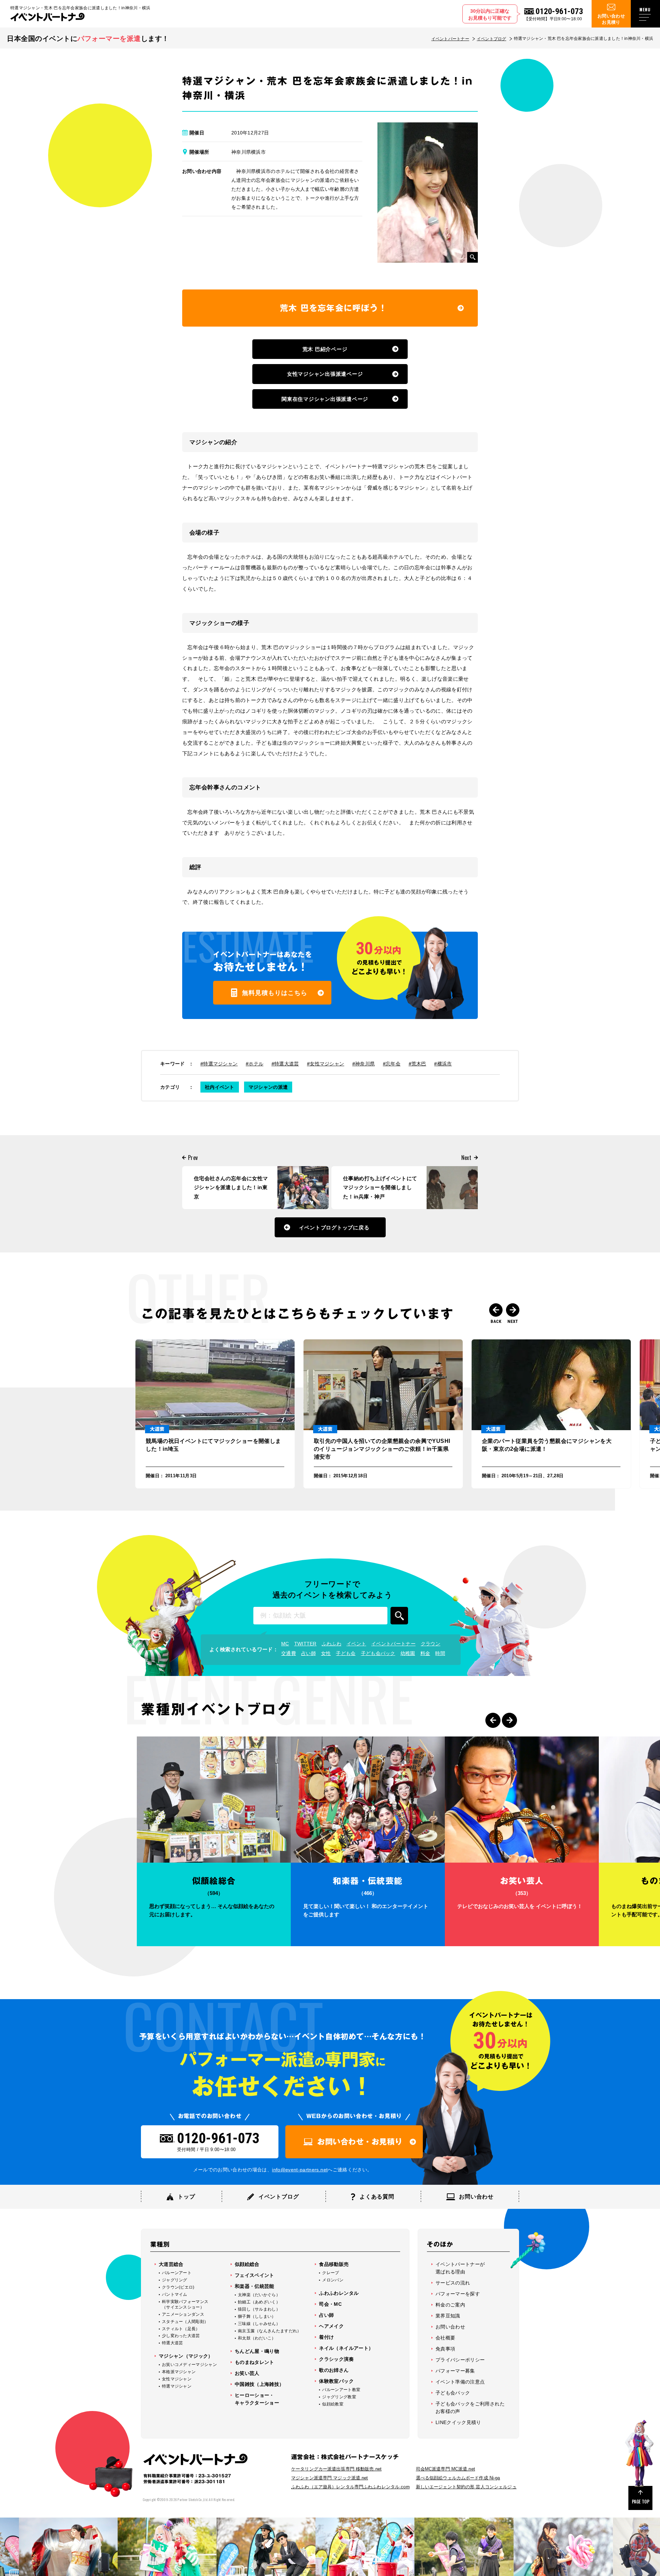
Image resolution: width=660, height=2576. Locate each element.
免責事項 (445, 2349)
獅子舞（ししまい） (257, 2316)
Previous (496, 1310)
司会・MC (330, 2304)
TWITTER (305, 1644)
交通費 (289, 1653)
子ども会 (346, 1653)
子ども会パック (378, 1653)
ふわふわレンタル (339, 2293)
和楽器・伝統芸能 (255, 2286)
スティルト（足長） (181, 2329)
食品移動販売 (334, 2264)
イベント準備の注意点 (460, 2382)
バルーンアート (177, 2273)
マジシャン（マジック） (186, 2356)
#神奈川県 (364, 1064)
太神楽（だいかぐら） (259, 2295)
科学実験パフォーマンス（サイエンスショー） (185, 2304)
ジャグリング (175, 2280)
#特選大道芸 (285, 1064)
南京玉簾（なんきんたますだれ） (270, 2331)
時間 (440, 1653)
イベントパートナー (450, 39)
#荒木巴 (417, 1064)
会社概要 (445, 2338)
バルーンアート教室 (341, 2390)
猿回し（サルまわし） (259, 2309)
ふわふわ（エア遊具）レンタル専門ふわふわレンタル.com (350, 2487)
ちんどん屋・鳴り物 (257, 2351)
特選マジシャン (177, 2386)
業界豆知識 (448, 2316)
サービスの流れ (453, 2283)
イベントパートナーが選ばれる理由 (460, 2268)
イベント (356, 1644)
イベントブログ (492, 39)
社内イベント (220, 1087)
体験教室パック (336, 2381)
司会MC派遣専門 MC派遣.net (445, 2469)
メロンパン (333, 2280)
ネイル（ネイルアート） (346, 2348)
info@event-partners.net (300, 2170)
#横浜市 (443, 1064)
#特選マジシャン (219, 1064)
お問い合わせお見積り (611, 19)
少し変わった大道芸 (181, 2336)
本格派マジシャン (179, 2372)
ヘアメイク (331, 2326)
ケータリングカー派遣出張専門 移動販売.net (336, 2469)
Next (513, 1310)
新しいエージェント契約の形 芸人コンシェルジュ (466, 2487)
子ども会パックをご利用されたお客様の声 (470, 2408)
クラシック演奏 (336, 2359)
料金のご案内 (450, 2305)
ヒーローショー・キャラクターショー (257, 2399)
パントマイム (175, 2294)
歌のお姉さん (334, 2370)
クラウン (431, 1644)
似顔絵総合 (247, 2264)
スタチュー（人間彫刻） (185, 2322)
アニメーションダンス (183, 2314)
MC (285, 1644)
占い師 (309, 1653)
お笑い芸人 (247, 2373)
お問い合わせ (450, 2327)
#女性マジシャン (326, 1064)
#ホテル (255, 1064)
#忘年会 (392, 1064)
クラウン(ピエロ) (178, 2287)
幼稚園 (408, 1653)
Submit (399, 1616)
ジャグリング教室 (339, 2397)
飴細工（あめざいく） (259, 2302)
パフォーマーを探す (458, 2294)
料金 (425, 1653)
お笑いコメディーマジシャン (189, 2365)
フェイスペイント (255, 2275)
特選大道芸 (173, 2343)
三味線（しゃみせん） (259, 2324)
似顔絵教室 (333, 2404)
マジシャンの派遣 (268, 1087)
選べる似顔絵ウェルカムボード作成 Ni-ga (458, 2478)
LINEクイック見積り (458, 2422)
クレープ (331, 2273)
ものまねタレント (255, 2362)
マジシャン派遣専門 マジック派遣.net (330, 2478)
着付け (326, 2337)
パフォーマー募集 (455, 2371)
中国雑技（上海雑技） (260, 2384)
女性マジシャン (177, 2379)
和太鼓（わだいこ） (257, 2338)
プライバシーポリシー (460, 2360)
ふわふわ (332, 1644)
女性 (326, 1653)
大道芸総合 (171, 2264)
